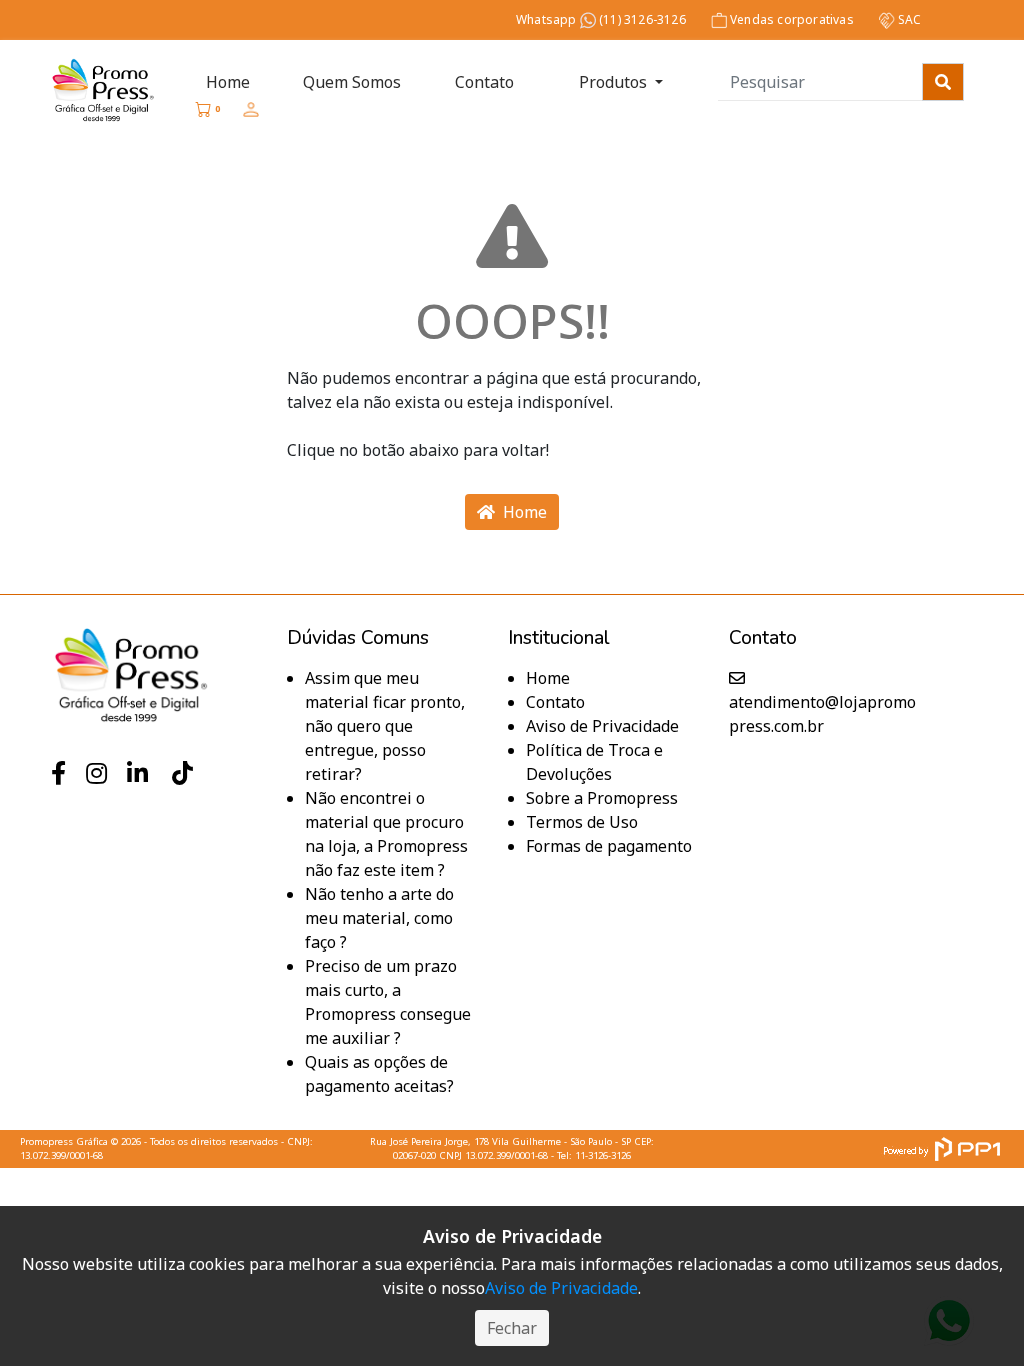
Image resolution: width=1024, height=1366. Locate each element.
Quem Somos (352, 82)
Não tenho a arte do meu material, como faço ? (379, 918)
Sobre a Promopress (602, 798)
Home (228, 82)
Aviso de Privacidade (602, 726)
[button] (251, 109)
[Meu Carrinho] (203, 109)
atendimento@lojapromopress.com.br (822, 714)
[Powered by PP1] (941, 1149)
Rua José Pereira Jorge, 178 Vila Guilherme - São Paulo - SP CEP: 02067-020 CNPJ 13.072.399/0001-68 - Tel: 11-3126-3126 (512, 1148)
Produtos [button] (613, 82)
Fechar (512, 1328)
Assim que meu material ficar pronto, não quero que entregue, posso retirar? (385, 726)
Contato (484, 82)
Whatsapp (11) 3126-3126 (601, 19)
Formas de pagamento (609, 846)
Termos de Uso (582, 822)
